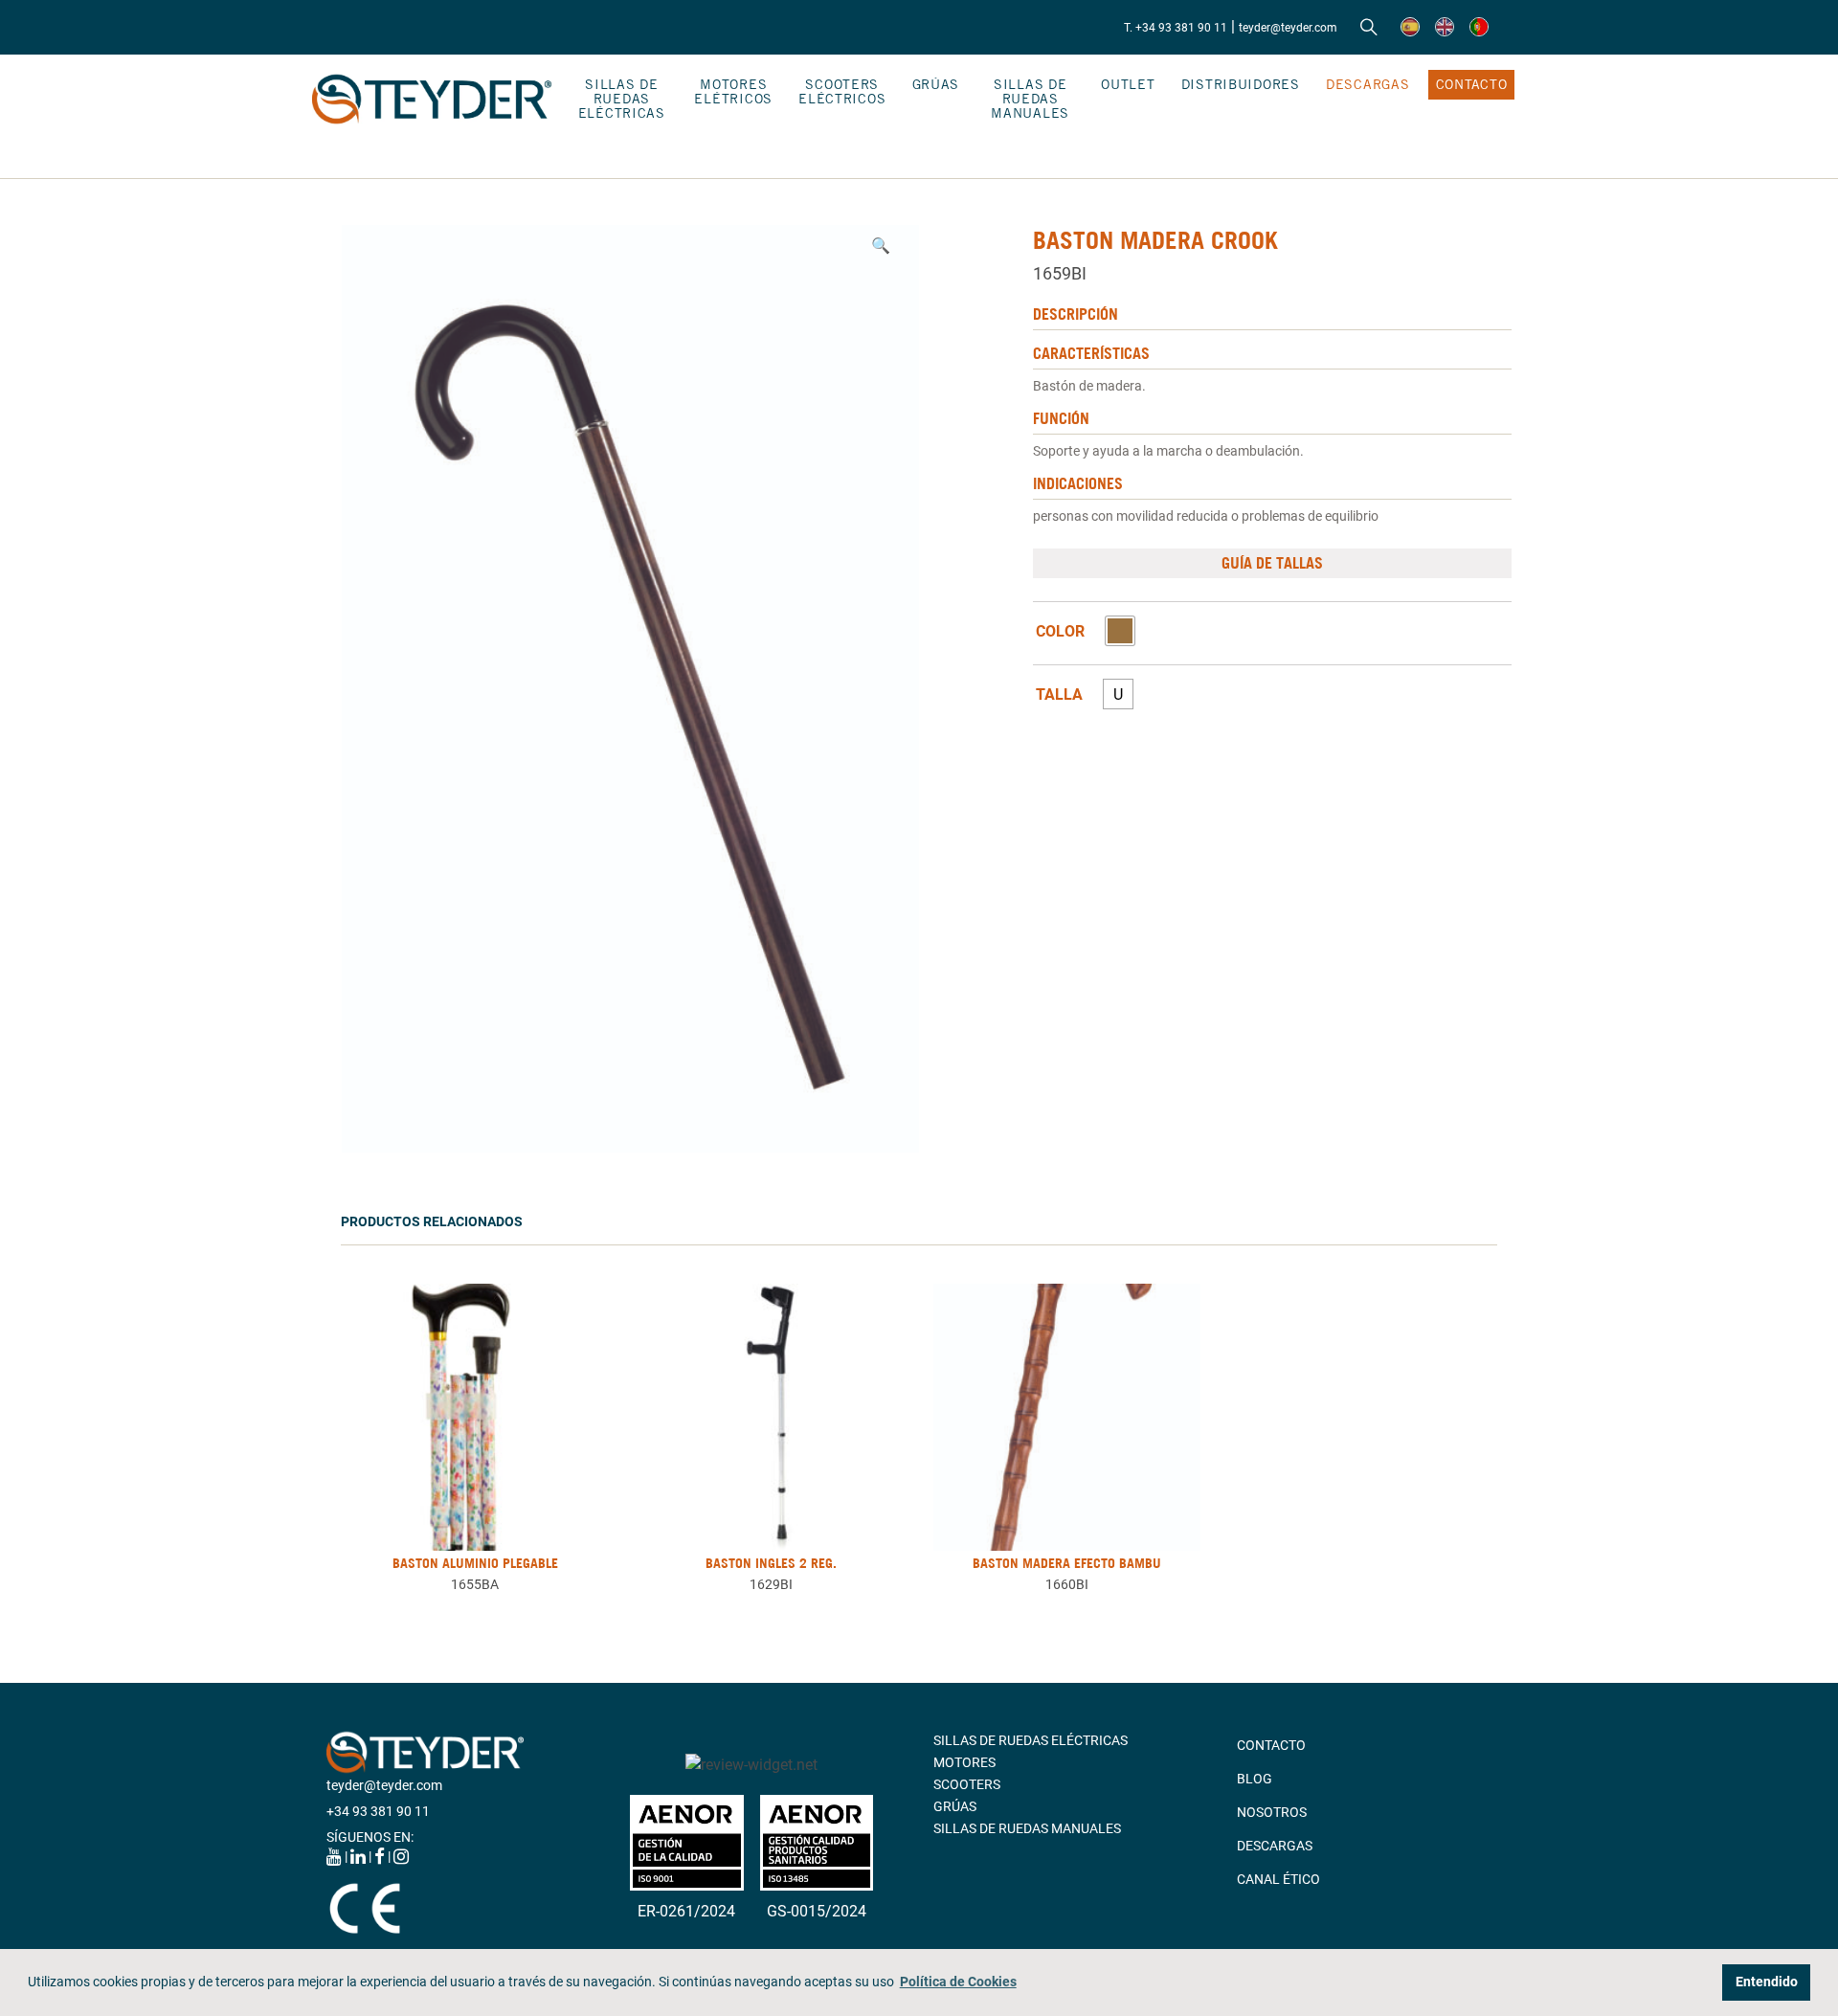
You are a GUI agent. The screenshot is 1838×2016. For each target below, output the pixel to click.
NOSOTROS (1272, 1812)
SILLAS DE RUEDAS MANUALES (1030, 99)
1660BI (1067, 1584)
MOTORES (964, 1762)
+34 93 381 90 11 (378, 1811)
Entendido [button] (1767, 1982)
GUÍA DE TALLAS (1272, 563)
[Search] (1369, 28)
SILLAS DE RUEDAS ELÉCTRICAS (622, 99)
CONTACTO (1472, 84)
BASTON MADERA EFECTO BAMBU (1067, 1563)
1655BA (475, 1584)
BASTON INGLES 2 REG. (771, 1563)
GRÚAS (936, 84)
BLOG (1255, 1779)
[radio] (1120, 631)
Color (1060, 632)
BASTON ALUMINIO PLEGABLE (475, 1563)
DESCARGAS (1367, 84)
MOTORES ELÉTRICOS (733, 91)
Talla (1059, 695)
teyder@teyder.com (1288, 28)
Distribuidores (1241, 84)
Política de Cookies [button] (958, 1982)
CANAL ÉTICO (1278, 1879)
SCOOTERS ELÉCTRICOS (842, 91)
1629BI (771, 1584)
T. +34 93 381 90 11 (1176, 28)
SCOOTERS (967, 1784)
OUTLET (1128, 84)
